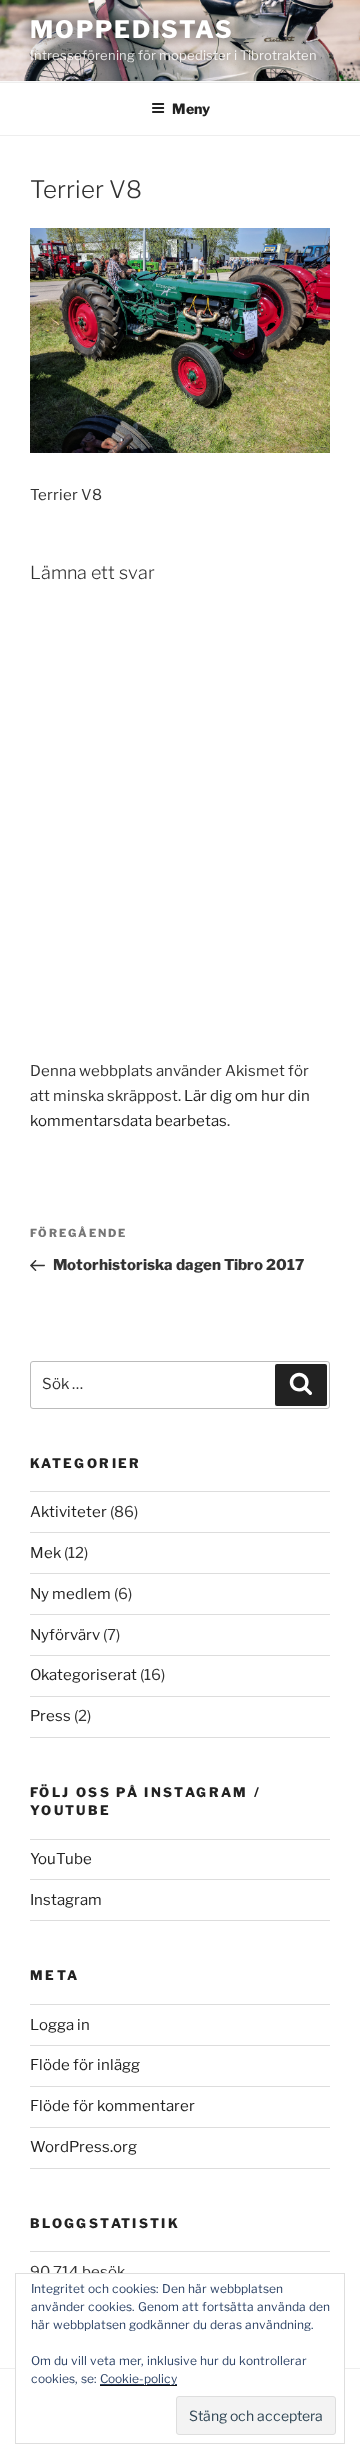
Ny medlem (70, 1594)
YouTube (61, 1859)
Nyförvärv (65, 1635)
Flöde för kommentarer (112, 2106)
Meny (191, 108)
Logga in (60, 2025)
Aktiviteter (68, 1512)
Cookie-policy (138, 2378)
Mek (45, 1553)
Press (50, 1716)
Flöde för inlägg (85, 2065)
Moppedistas (132, 29)
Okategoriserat (83, 1675)
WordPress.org (83, 2147)
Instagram (66, 1900)
